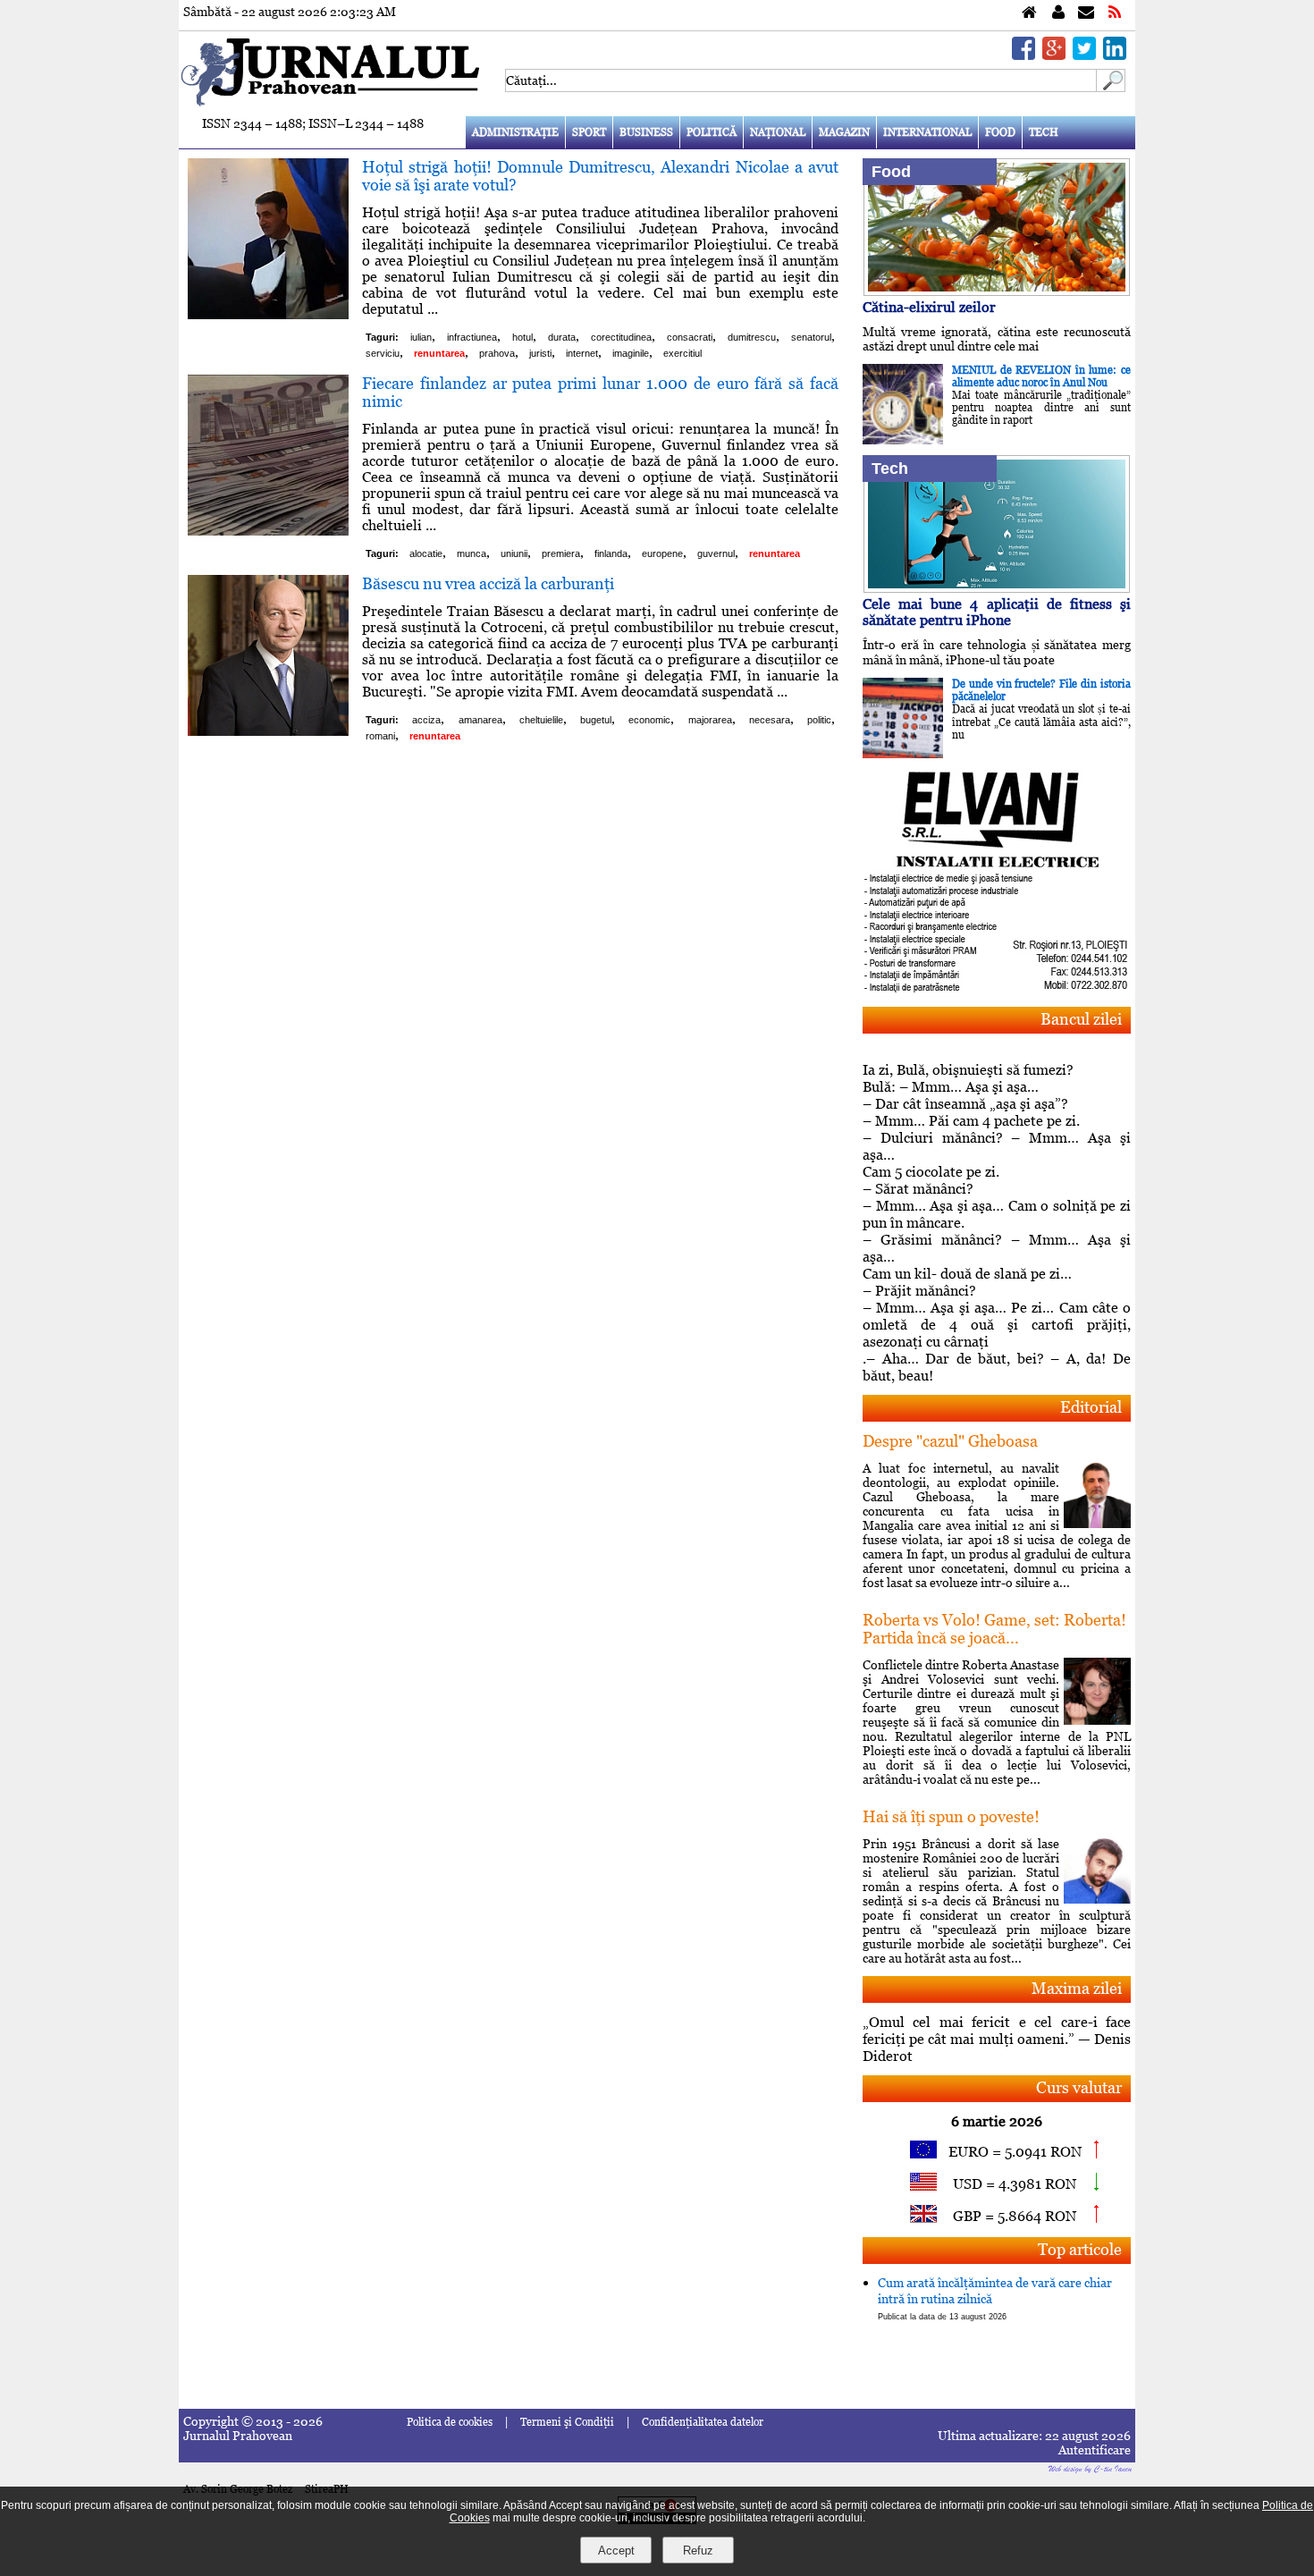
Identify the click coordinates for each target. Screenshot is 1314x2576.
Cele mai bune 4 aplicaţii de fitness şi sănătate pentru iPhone (997, 612)
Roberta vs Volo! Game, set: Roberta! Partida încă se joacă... (994, 1629)
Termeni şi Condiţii (567, 2422)
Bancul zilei (1081, 1019)
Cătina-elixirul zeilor (929, 307)
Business (646, 132)
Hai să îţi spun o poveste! (951, 1816)
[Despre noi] (1058, 13)
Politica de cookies (450, 2422)
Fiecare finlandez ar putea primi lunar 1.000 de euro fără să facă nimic (600, 392)
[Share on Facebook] (1023, 55)
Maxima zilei (1077, 1988)
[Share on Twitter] (1084, 55)
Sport (589, 132)
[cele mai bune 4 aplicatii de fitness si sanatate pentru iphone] (997, 588)
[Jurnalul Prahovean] (1029, 13)
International (927, 132)
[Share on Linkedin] (1115, 55)
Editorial (1091, 1407)
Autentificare (1095, 2450)
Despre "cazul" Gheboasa (950, 1441)
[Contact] (1086, 13)
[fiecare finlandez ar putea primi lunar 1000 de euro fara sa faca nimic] (268, 531)
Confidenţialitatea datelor (703, 2422)
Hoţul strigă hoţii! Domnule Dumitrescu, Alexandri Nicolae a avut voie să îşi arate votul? (600, 176)
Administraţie (515, 132)
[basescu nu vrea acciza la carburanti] (268, 731)
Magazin (844, 132)
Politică (712, 132)
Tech (1044, 132)
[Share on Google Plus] (1054, 55)
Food (1000, 132)
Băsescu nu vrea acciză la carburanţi (488, 583)
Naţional (778, 132)
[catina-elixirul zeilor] (997, 291)
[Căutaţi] (1111, 87)
